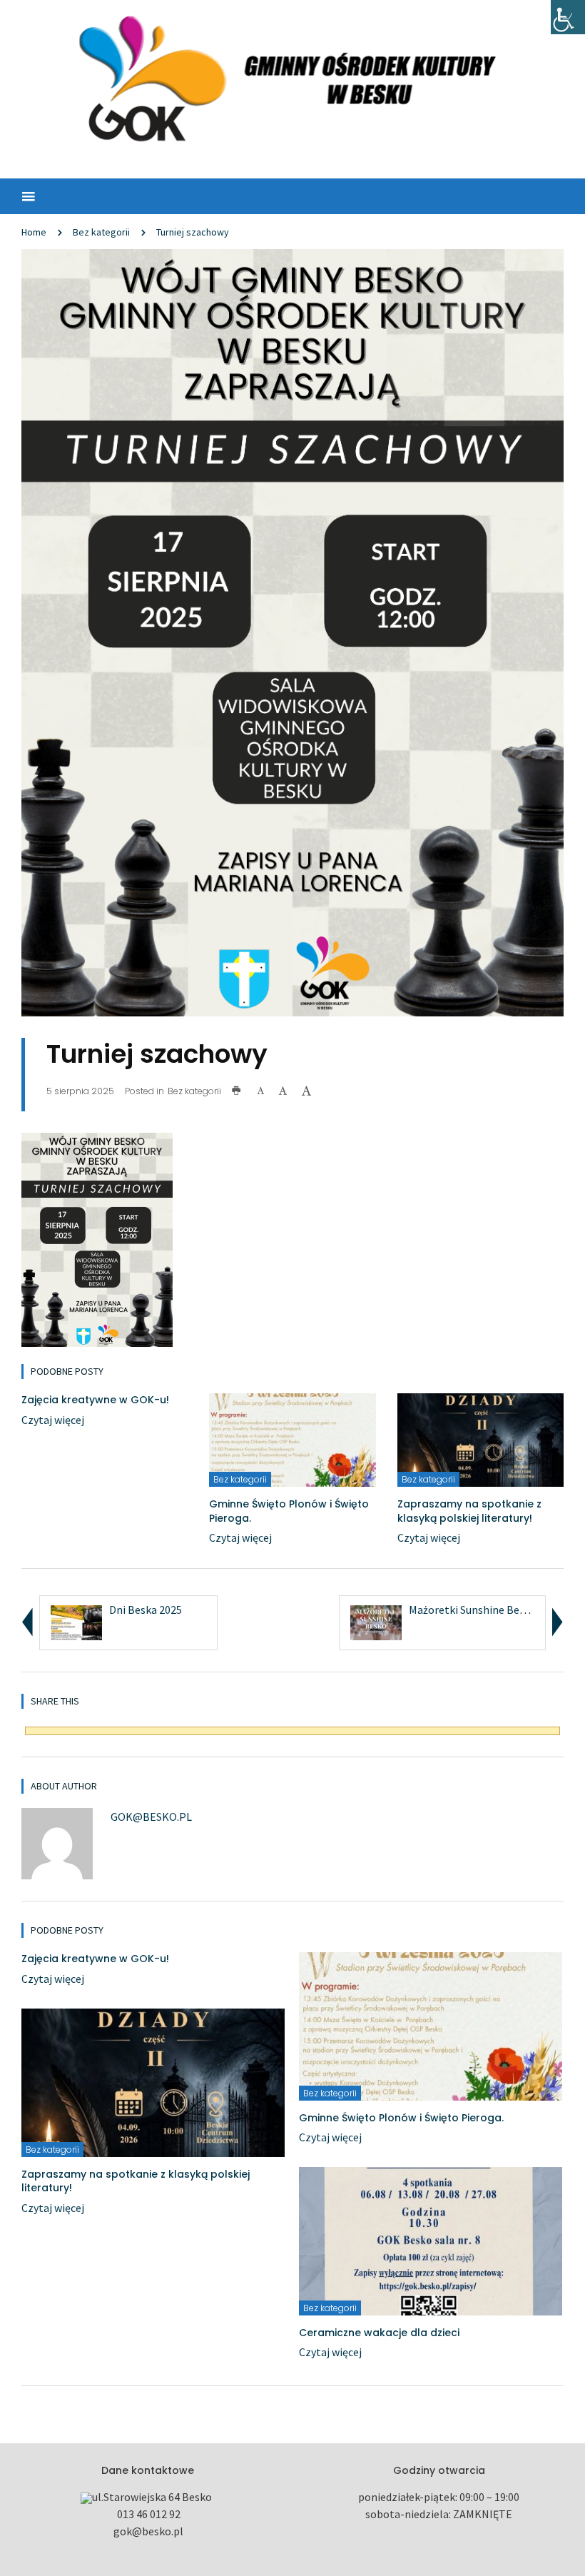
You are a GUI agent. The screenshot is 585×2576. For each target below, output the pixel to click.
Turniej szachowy (193, 232)
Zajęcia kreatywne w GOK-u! (95, 1400)
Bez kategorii (101, 232)
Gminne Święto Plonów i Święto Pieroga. (289, 1511)
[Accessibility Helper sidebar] (568, 17)
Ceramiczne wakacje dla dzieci (379, 2333)
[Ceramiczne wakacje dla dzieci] (431, 2240)
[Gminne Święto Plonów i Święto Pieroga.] (292, 1438)
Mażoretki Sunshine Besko (473, 1610)
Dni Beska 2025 (146, 1610)
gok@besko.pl (151, 1817)
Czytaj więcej (53, 1420)
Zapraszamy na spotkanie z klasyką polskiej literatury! (469, 1511)
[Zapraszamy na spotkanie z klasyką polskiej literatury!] (480, 1438)
